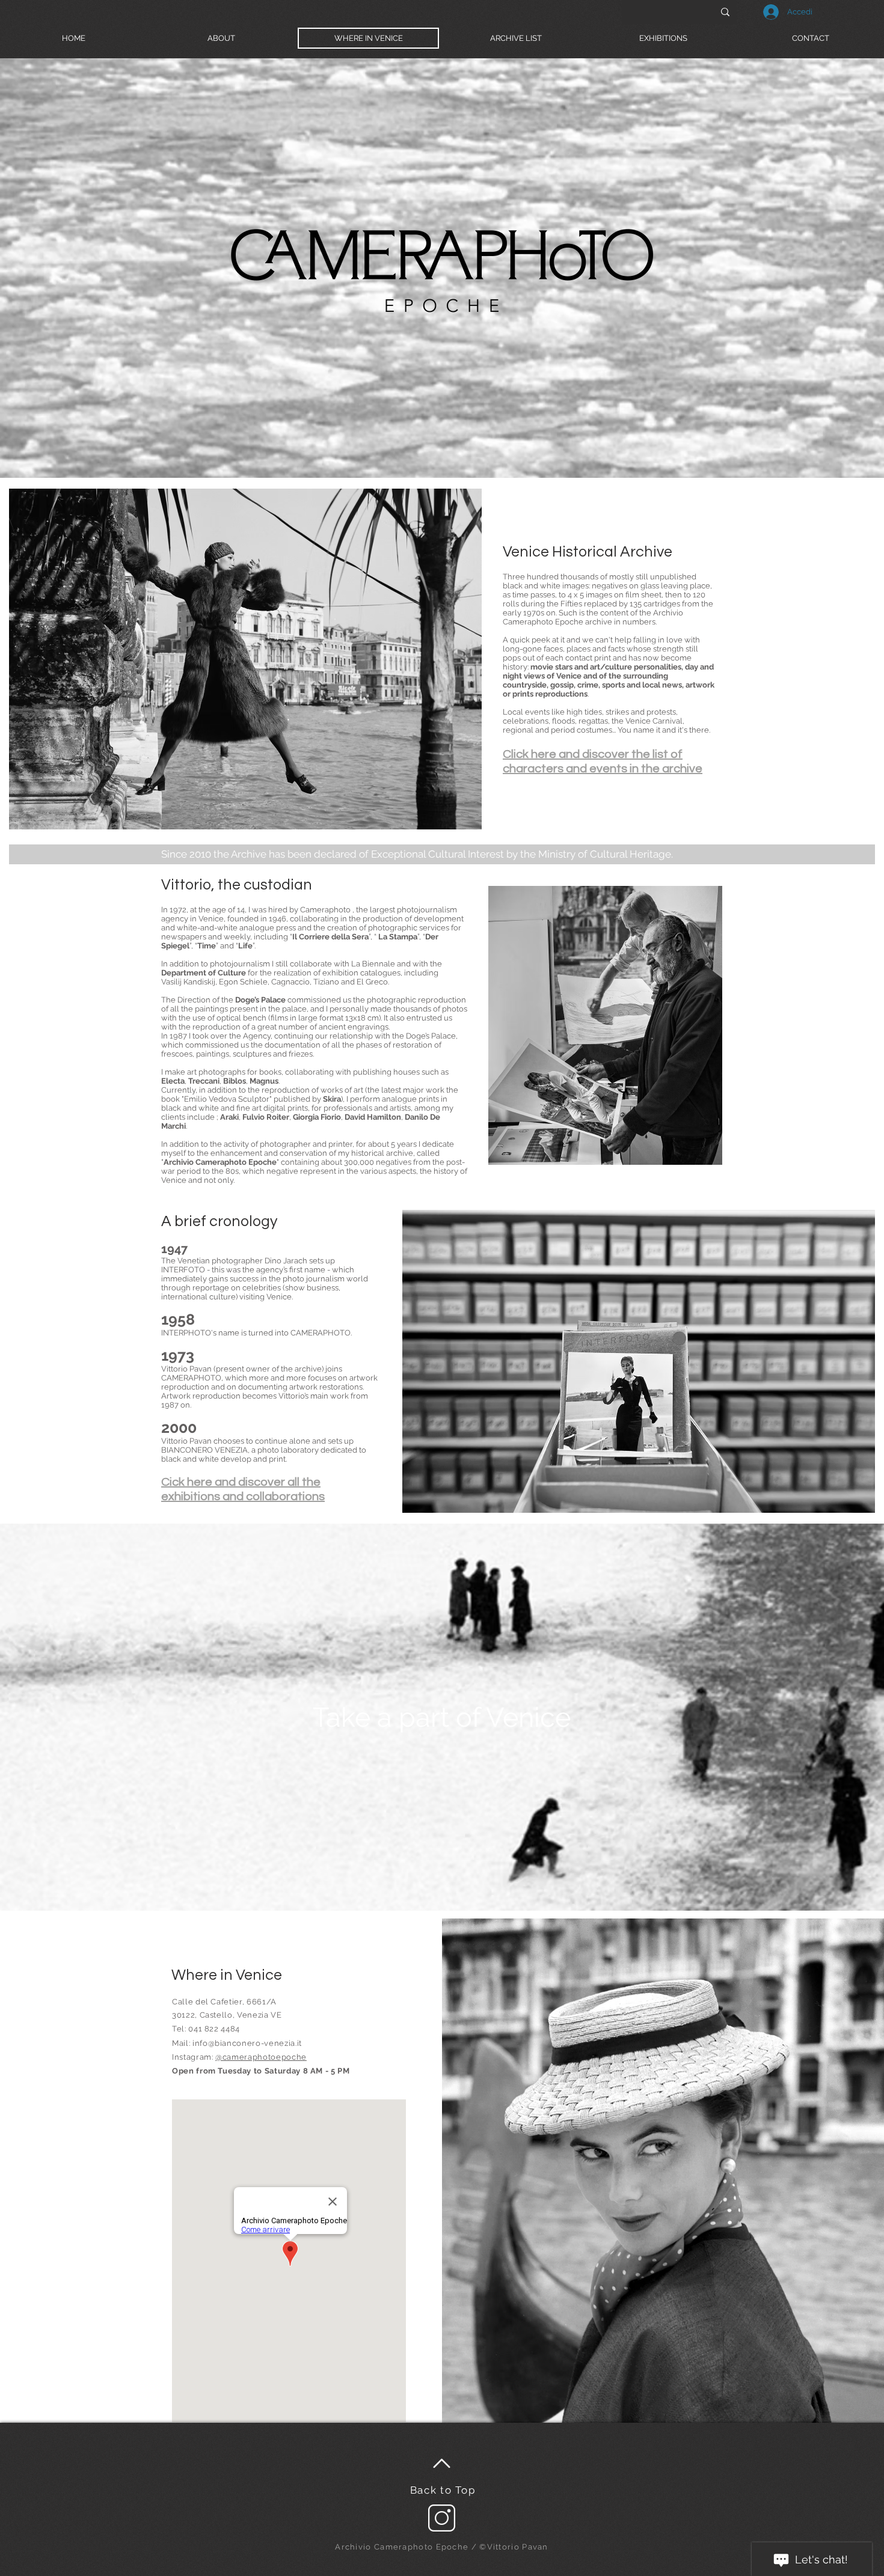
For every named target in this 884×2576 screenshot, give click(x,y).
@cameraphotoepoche (261, 2057)
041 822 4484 (214, 2029)
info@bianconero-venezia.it (247, 2043)
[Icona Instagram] (442, 2518)
